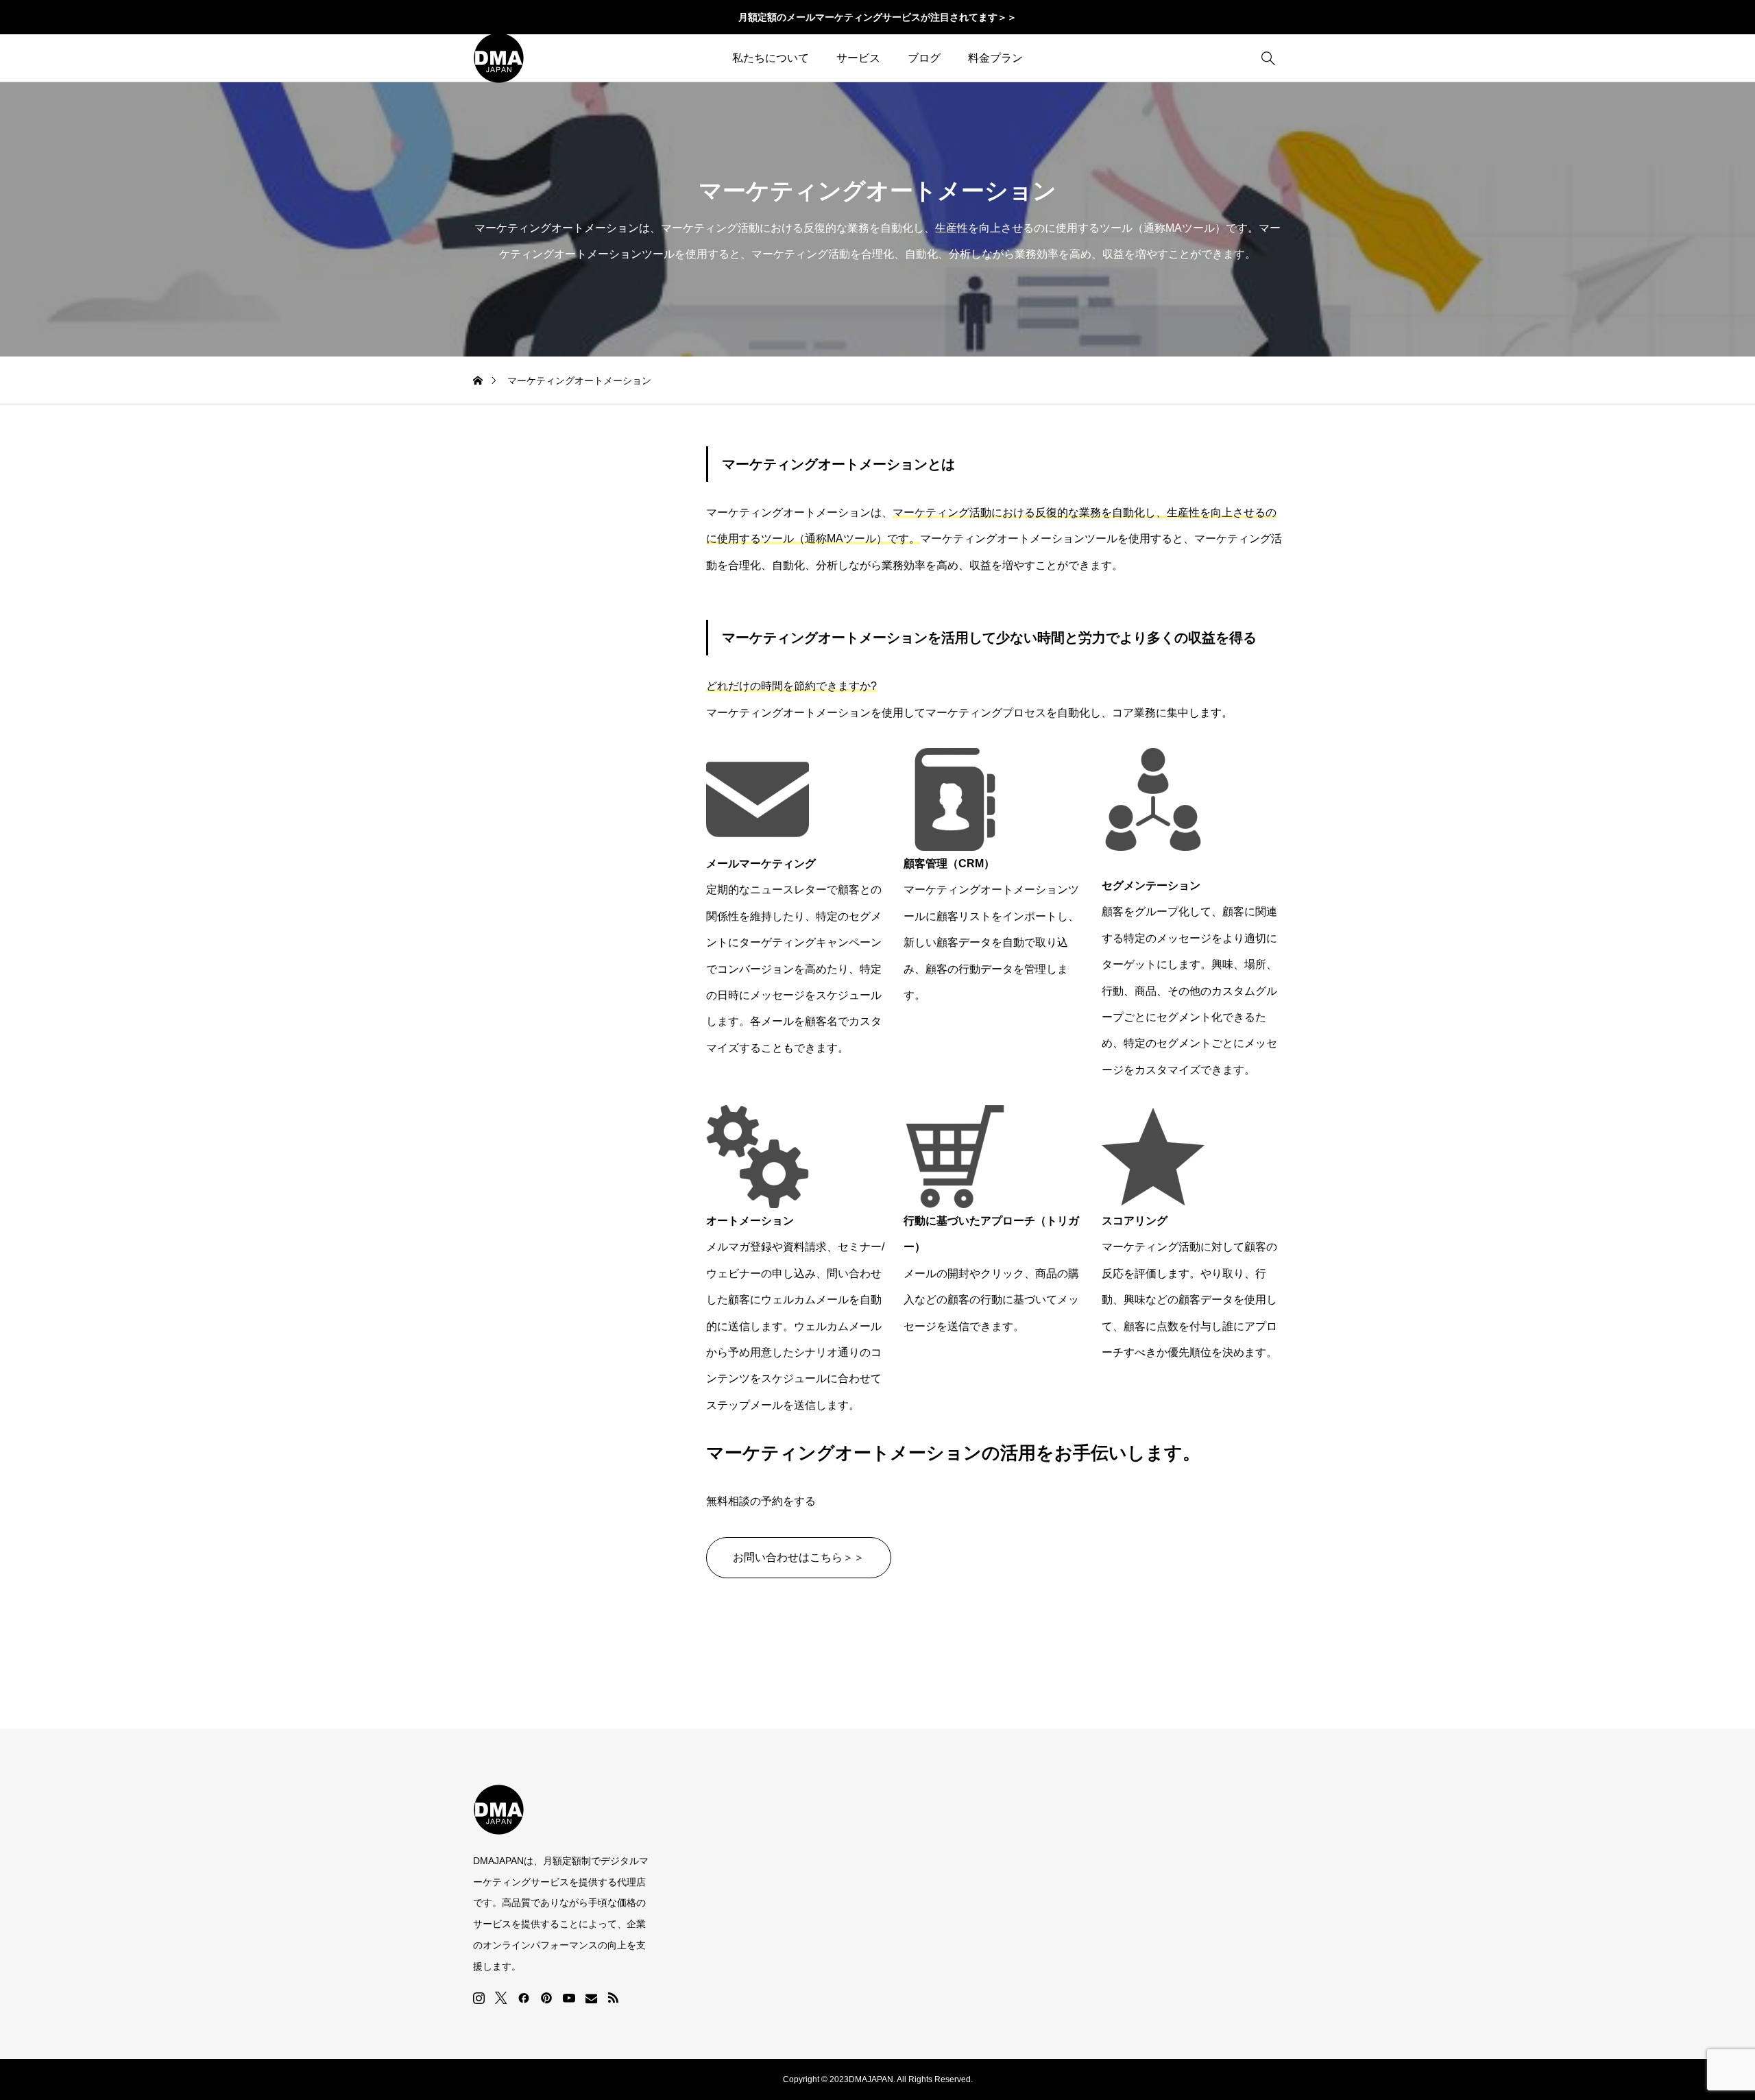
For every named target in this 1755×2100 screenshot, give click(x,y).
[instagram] (479, 1998)
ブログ (924, 58)
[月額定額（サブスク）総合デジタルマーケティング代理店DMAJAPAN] (499, 58)
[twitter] (501, 1998)
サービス (858, 58)
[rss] (613, 1998)
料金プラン (995, 58)
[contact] (591, 1998)
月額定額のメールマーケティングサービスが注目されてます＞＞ (877, 17)
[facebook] (524, 1998)
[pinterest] (546, 1998)
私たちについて (771, 58)
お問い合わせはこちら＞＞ (799, 1557)
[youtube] (569, 1998)
